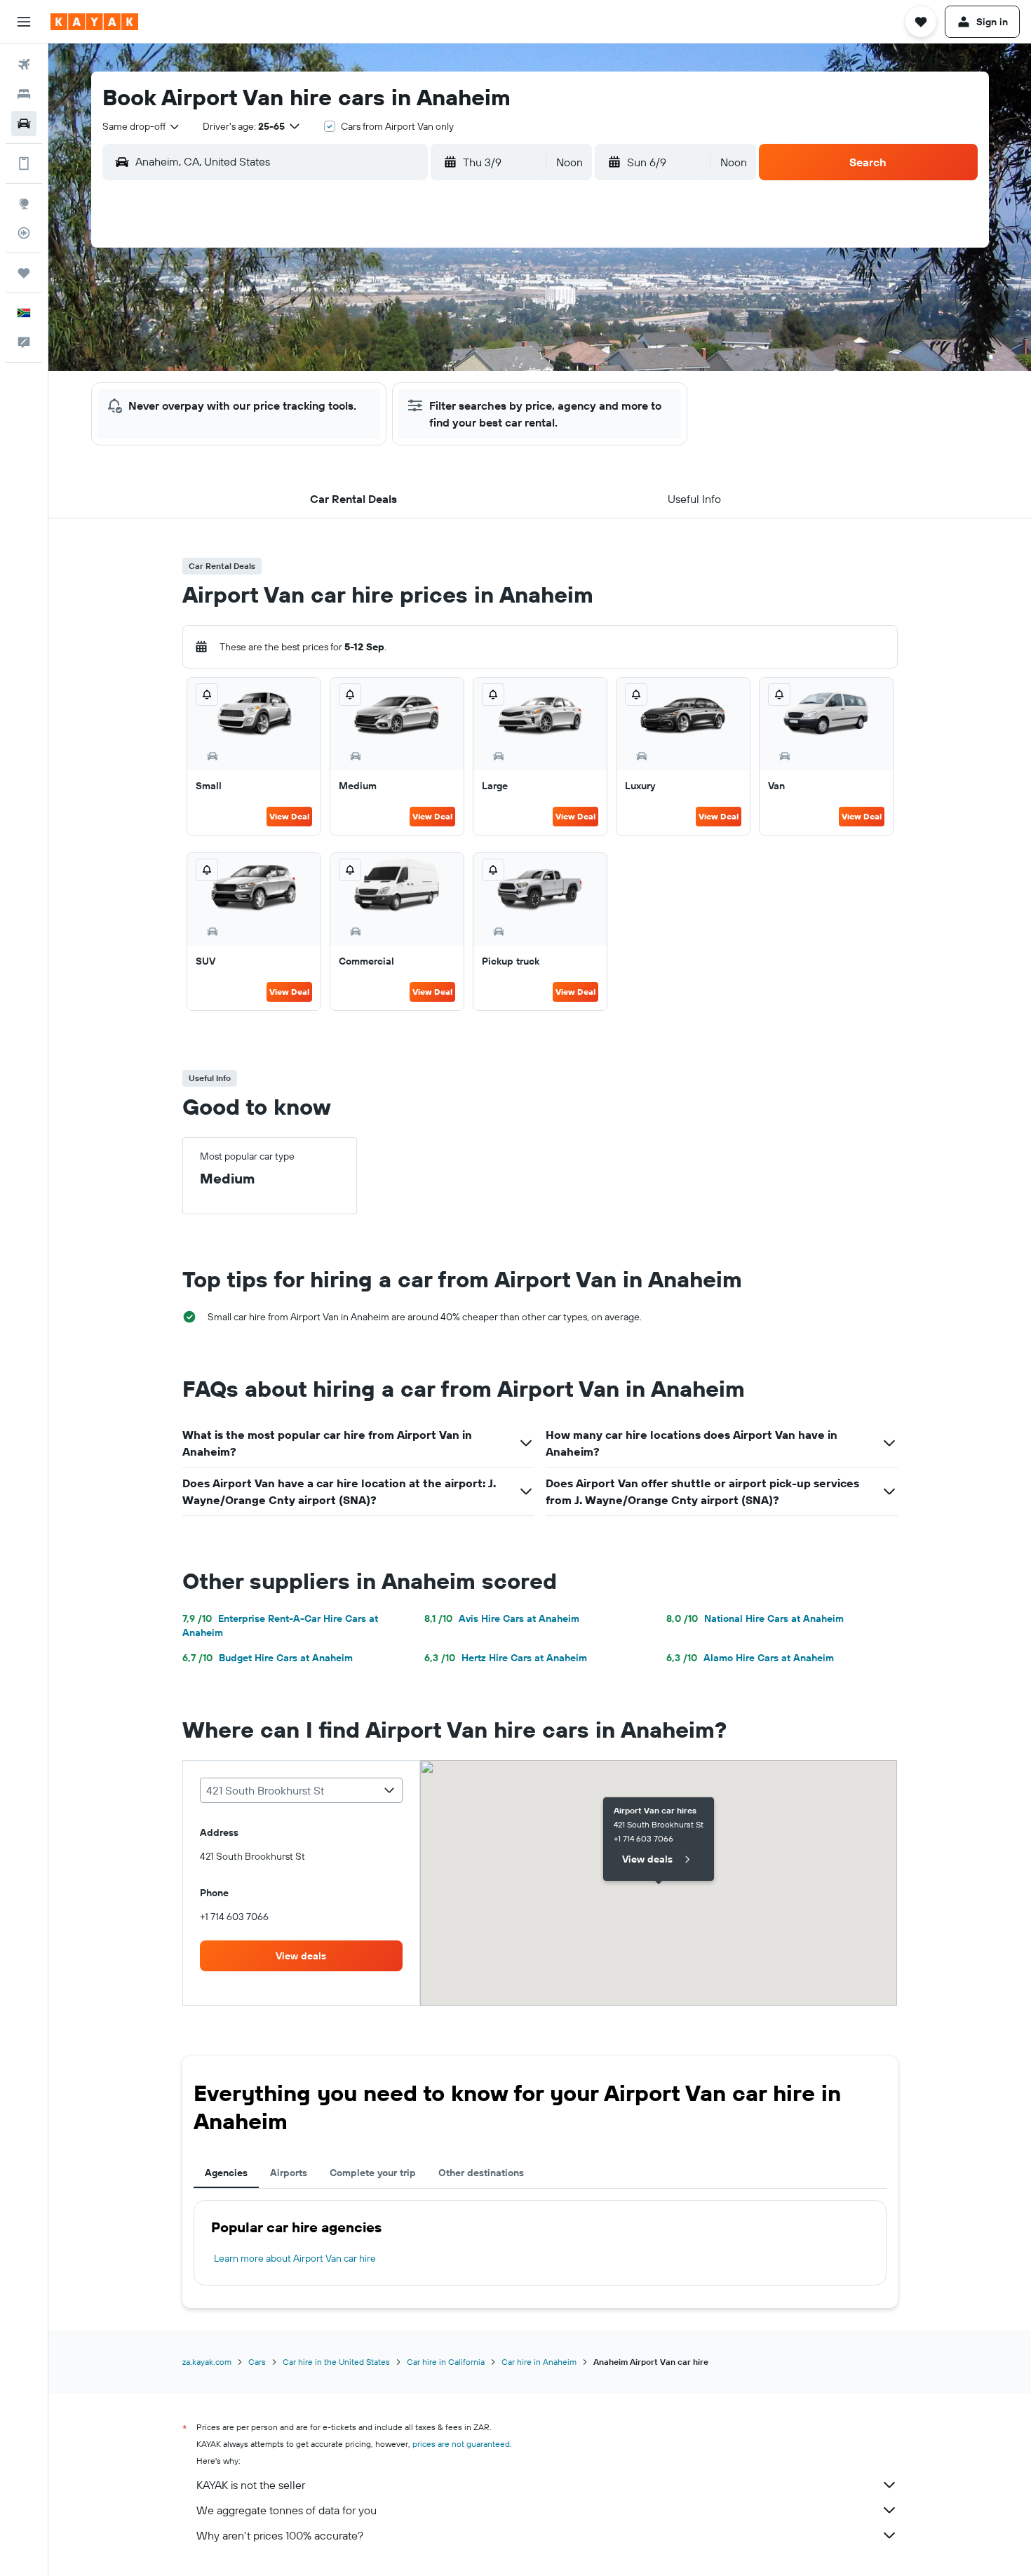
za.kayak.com (207, 2362)
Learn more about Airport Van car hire (295, 2258)
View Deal (289, 816)
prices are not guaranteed (461, 2444)
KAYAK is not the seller (251, 2485)
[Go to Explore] (24, 203)
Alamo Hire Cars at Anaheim (750, 1658)
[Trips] (24, 273)
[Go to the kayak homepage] (94, 22)
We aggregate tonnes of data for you (287, 2510)
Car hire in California (446, 2362)
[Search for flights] (24, 65)
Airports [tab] (289, 2173)
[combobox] (142, 126)
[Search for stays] (24, 94)
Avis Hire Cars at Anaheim (502, 1618)
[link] (302, 1956)
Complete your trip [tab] (373, 2173)
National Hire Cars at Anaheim (755, 1618)
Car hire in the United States (336, 2362)
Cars (257, 2362)
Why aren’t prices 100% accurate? (280, 2535)
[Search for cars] (24, 123)
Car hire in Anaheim (539, 2362)
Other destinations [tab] (481, 2173)
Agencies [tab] (226, 2173)
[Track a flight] (24, 233)
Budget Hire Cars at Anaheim (268, 1658)
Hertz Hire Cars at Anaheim (506, 1658)
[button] (24, 22)
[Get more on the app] (24, 163)
